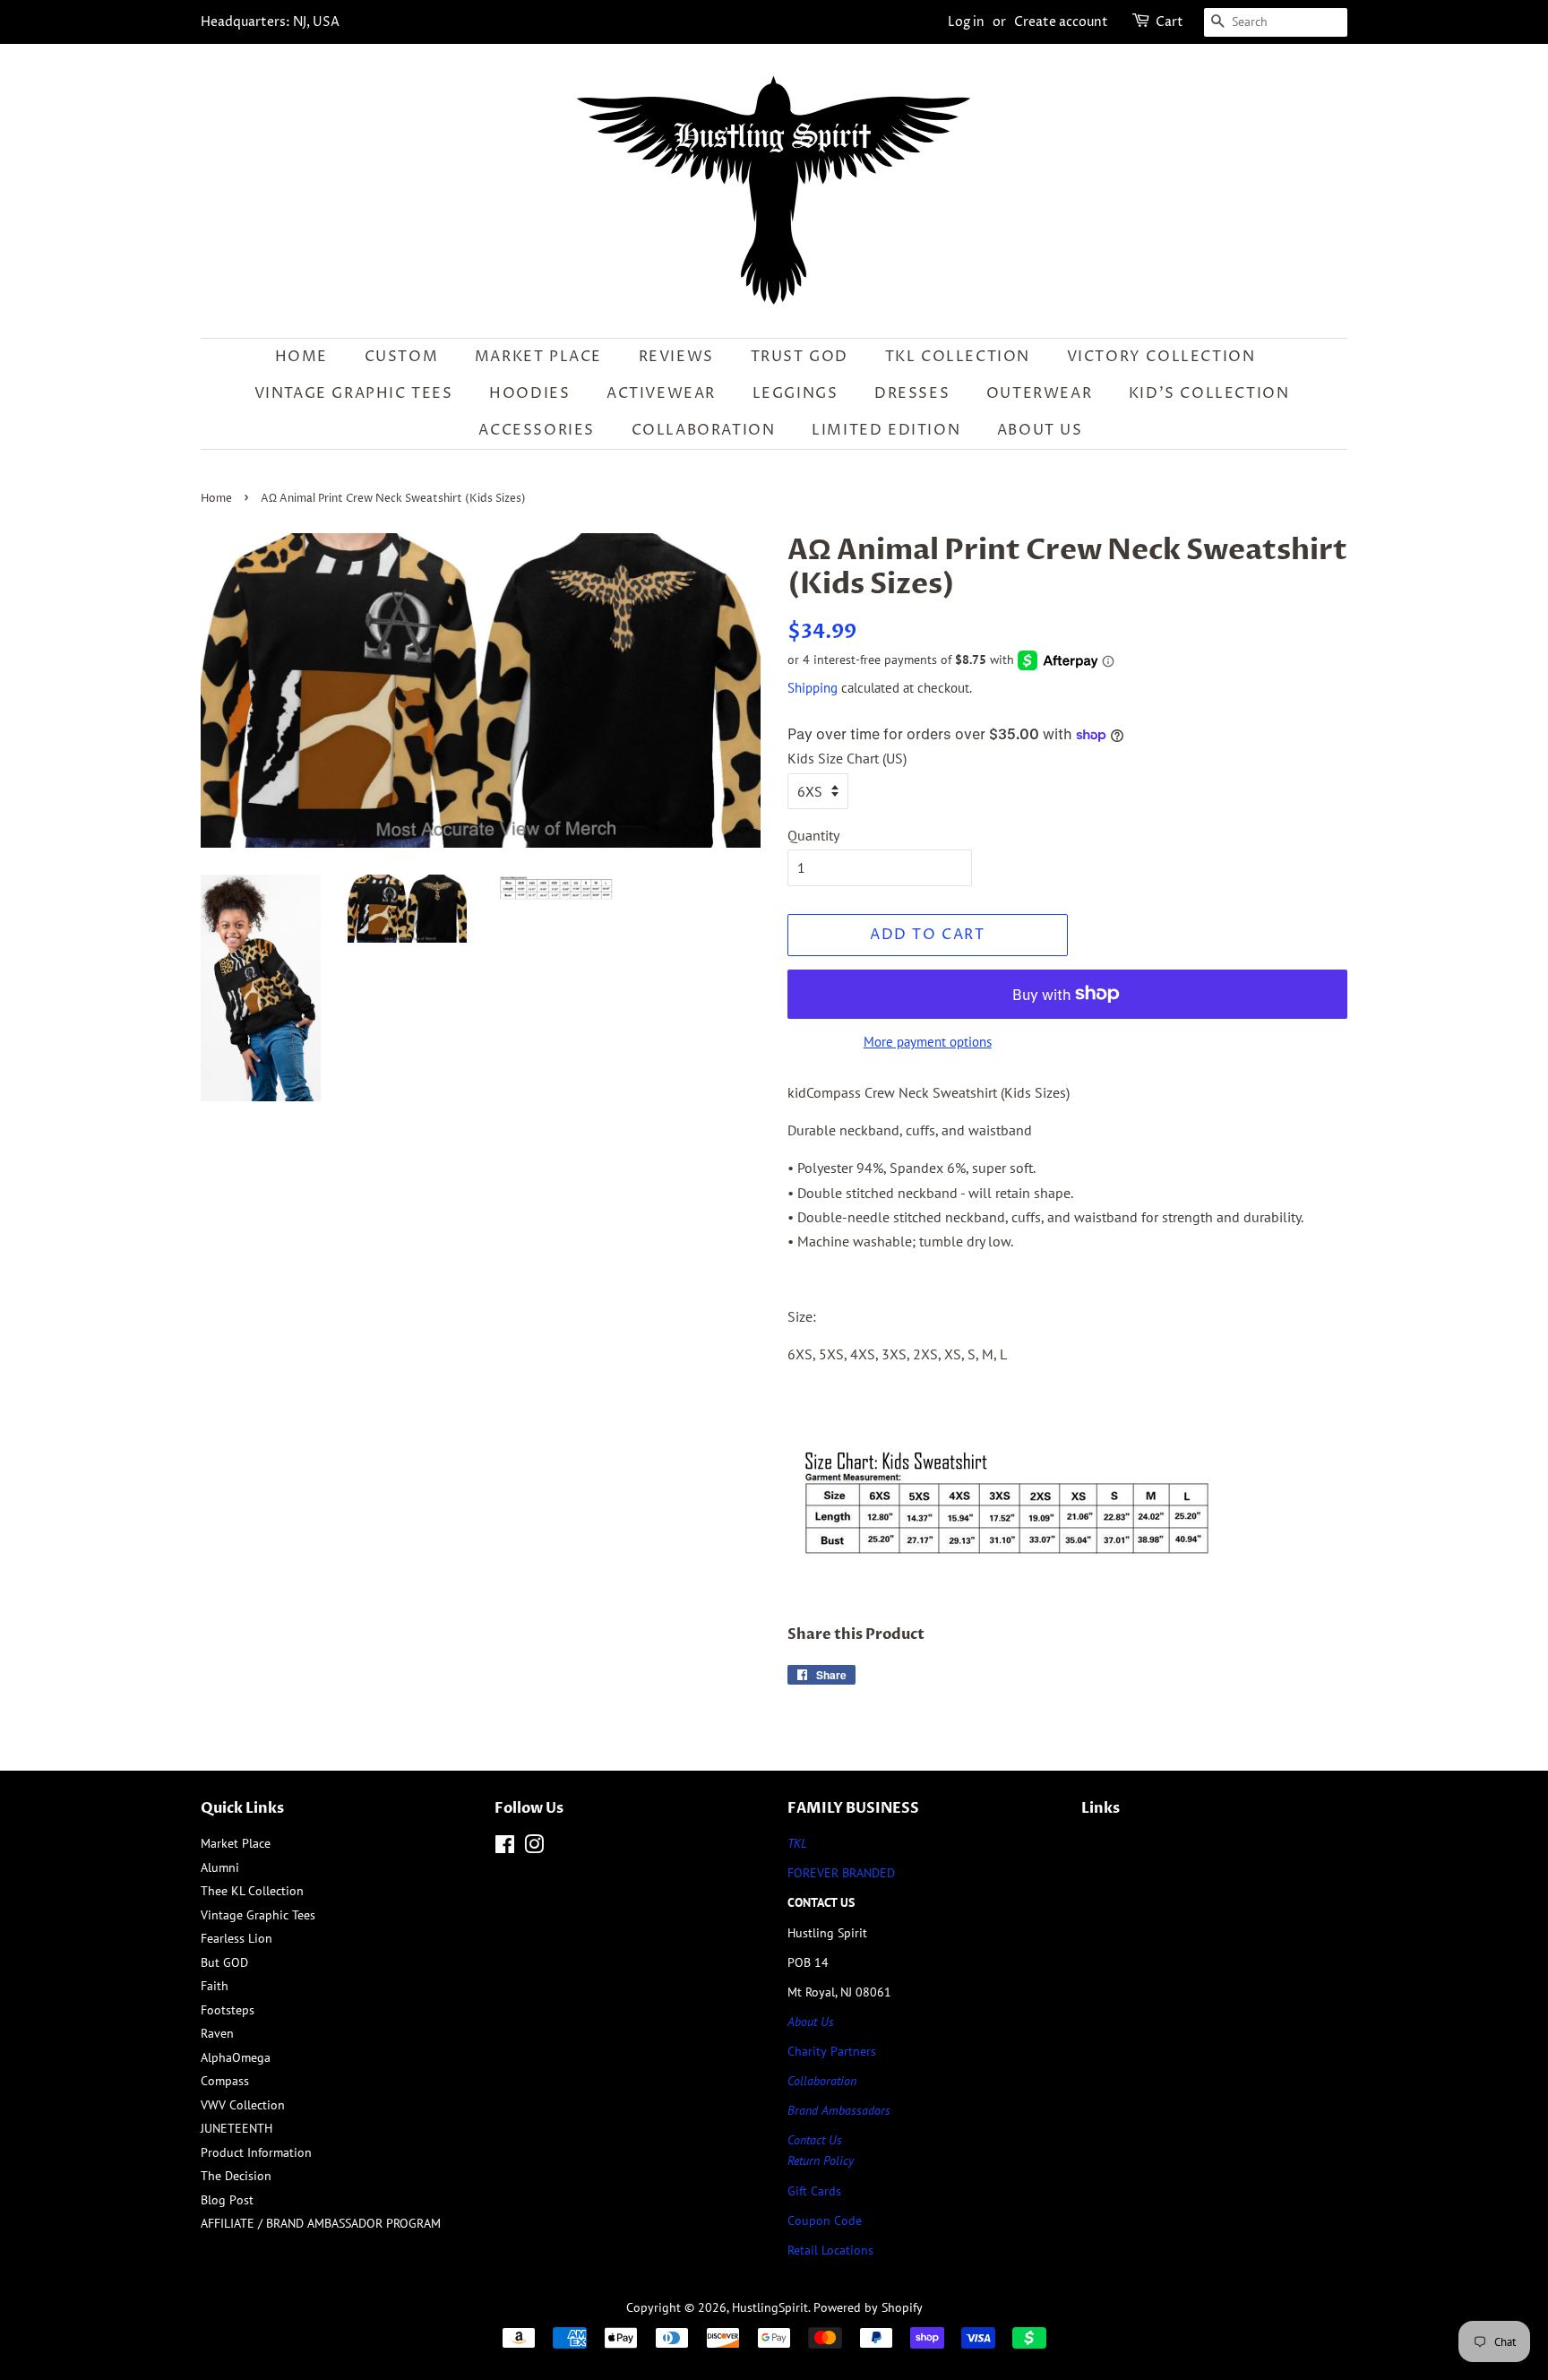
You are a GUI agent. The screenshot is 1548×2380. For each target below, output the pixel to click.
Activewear (661, 393)
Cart (1170, 22)
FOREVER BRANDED (841, 1873)
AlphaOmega (236, 2057)
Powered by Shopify (868, 2307)
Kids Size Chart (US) (847, 758)
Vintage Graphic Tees (354, 393)
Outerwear (1039, 393)
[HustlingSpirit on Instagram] (534, 1848)
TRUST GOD (800, 357)
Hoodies (529, 393)
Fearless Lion (236, 1938)
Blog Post (227, 2200)
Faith (215, 1986)
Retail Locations (830, 2250)
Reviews (676, 357)
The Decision (236, 2176)
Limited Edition (886, 430)
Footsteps (228, 2010)
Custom (402, 357)
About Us (1040, 430)
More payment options (928, 1042)
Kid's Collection (1209, 393)
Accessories (537, 430)
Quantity (813, 835)
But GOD (224, 1962)
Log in (966, 22)
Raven (217, 2033)
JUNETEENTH (236, 2128)
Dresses (912, 393)
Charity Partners (832, 2051)
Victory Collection (1161, 357)
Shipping (813, 688)
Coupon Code (825, 2220)
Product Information (256, 2152)
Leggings (795, 393)
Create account (1061, 22)
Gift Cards (814, 2191)
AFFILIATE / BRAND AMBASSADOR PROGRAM (321, 2223)
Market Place (538, 357)
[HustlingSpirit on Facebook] (505, 1848)
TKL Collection (958, 357)
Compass (225, 2081)
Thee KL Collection (252, 1891)
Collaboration (704, 430)
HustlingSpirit (770, 2307)
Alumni (220, 1867)
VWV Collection (243, 2105)
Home (301, 357)
